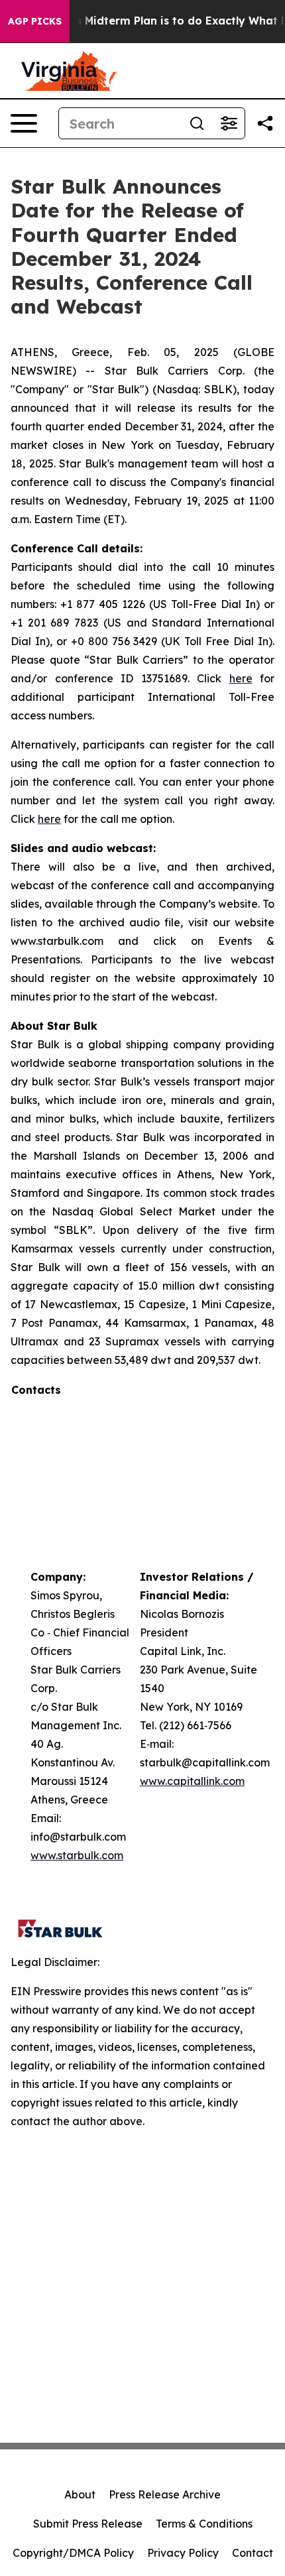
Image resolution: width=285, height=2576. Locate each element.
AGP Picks (35, 21)
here (241, 678)
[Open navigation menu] (24, 123)
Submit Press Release (88, 2524)
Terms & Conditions (204, 2524)
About (80, 2494)
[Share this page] (265, 123)
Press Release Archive (165, 2494)
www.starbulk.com (77, 1855)
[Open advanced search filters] (229, 123)
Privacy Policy (183, 2553)
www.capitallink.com (192, 1781)
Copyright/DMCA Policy (73, 2553)
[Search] (197, 123)
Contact (253, 2553)
